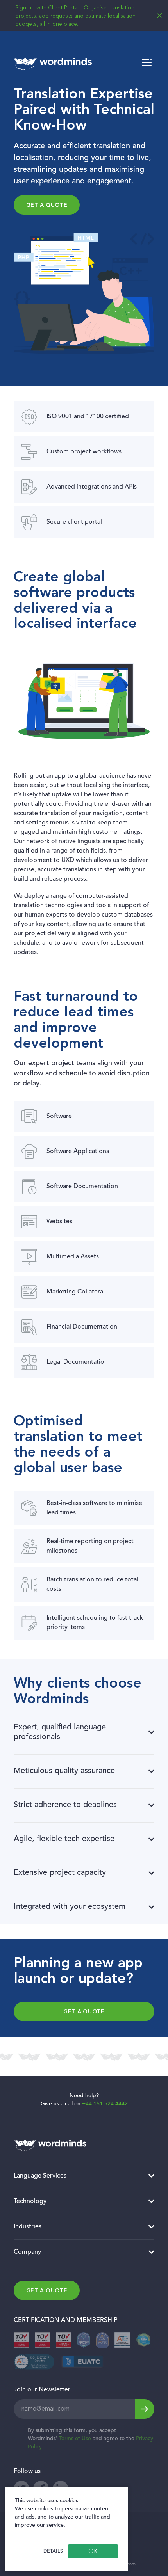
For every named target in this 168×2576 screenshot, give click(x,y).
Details (53, 2551)
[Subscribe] (145, 2409)
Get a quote (47, 205)
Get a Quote (47, 2291)
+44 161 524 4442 (105, 2104)
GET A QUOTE (84, 2012)
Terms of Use (75, 2439)
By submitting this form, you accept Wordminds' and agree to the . (90, 2439)
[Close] (159, 16)
